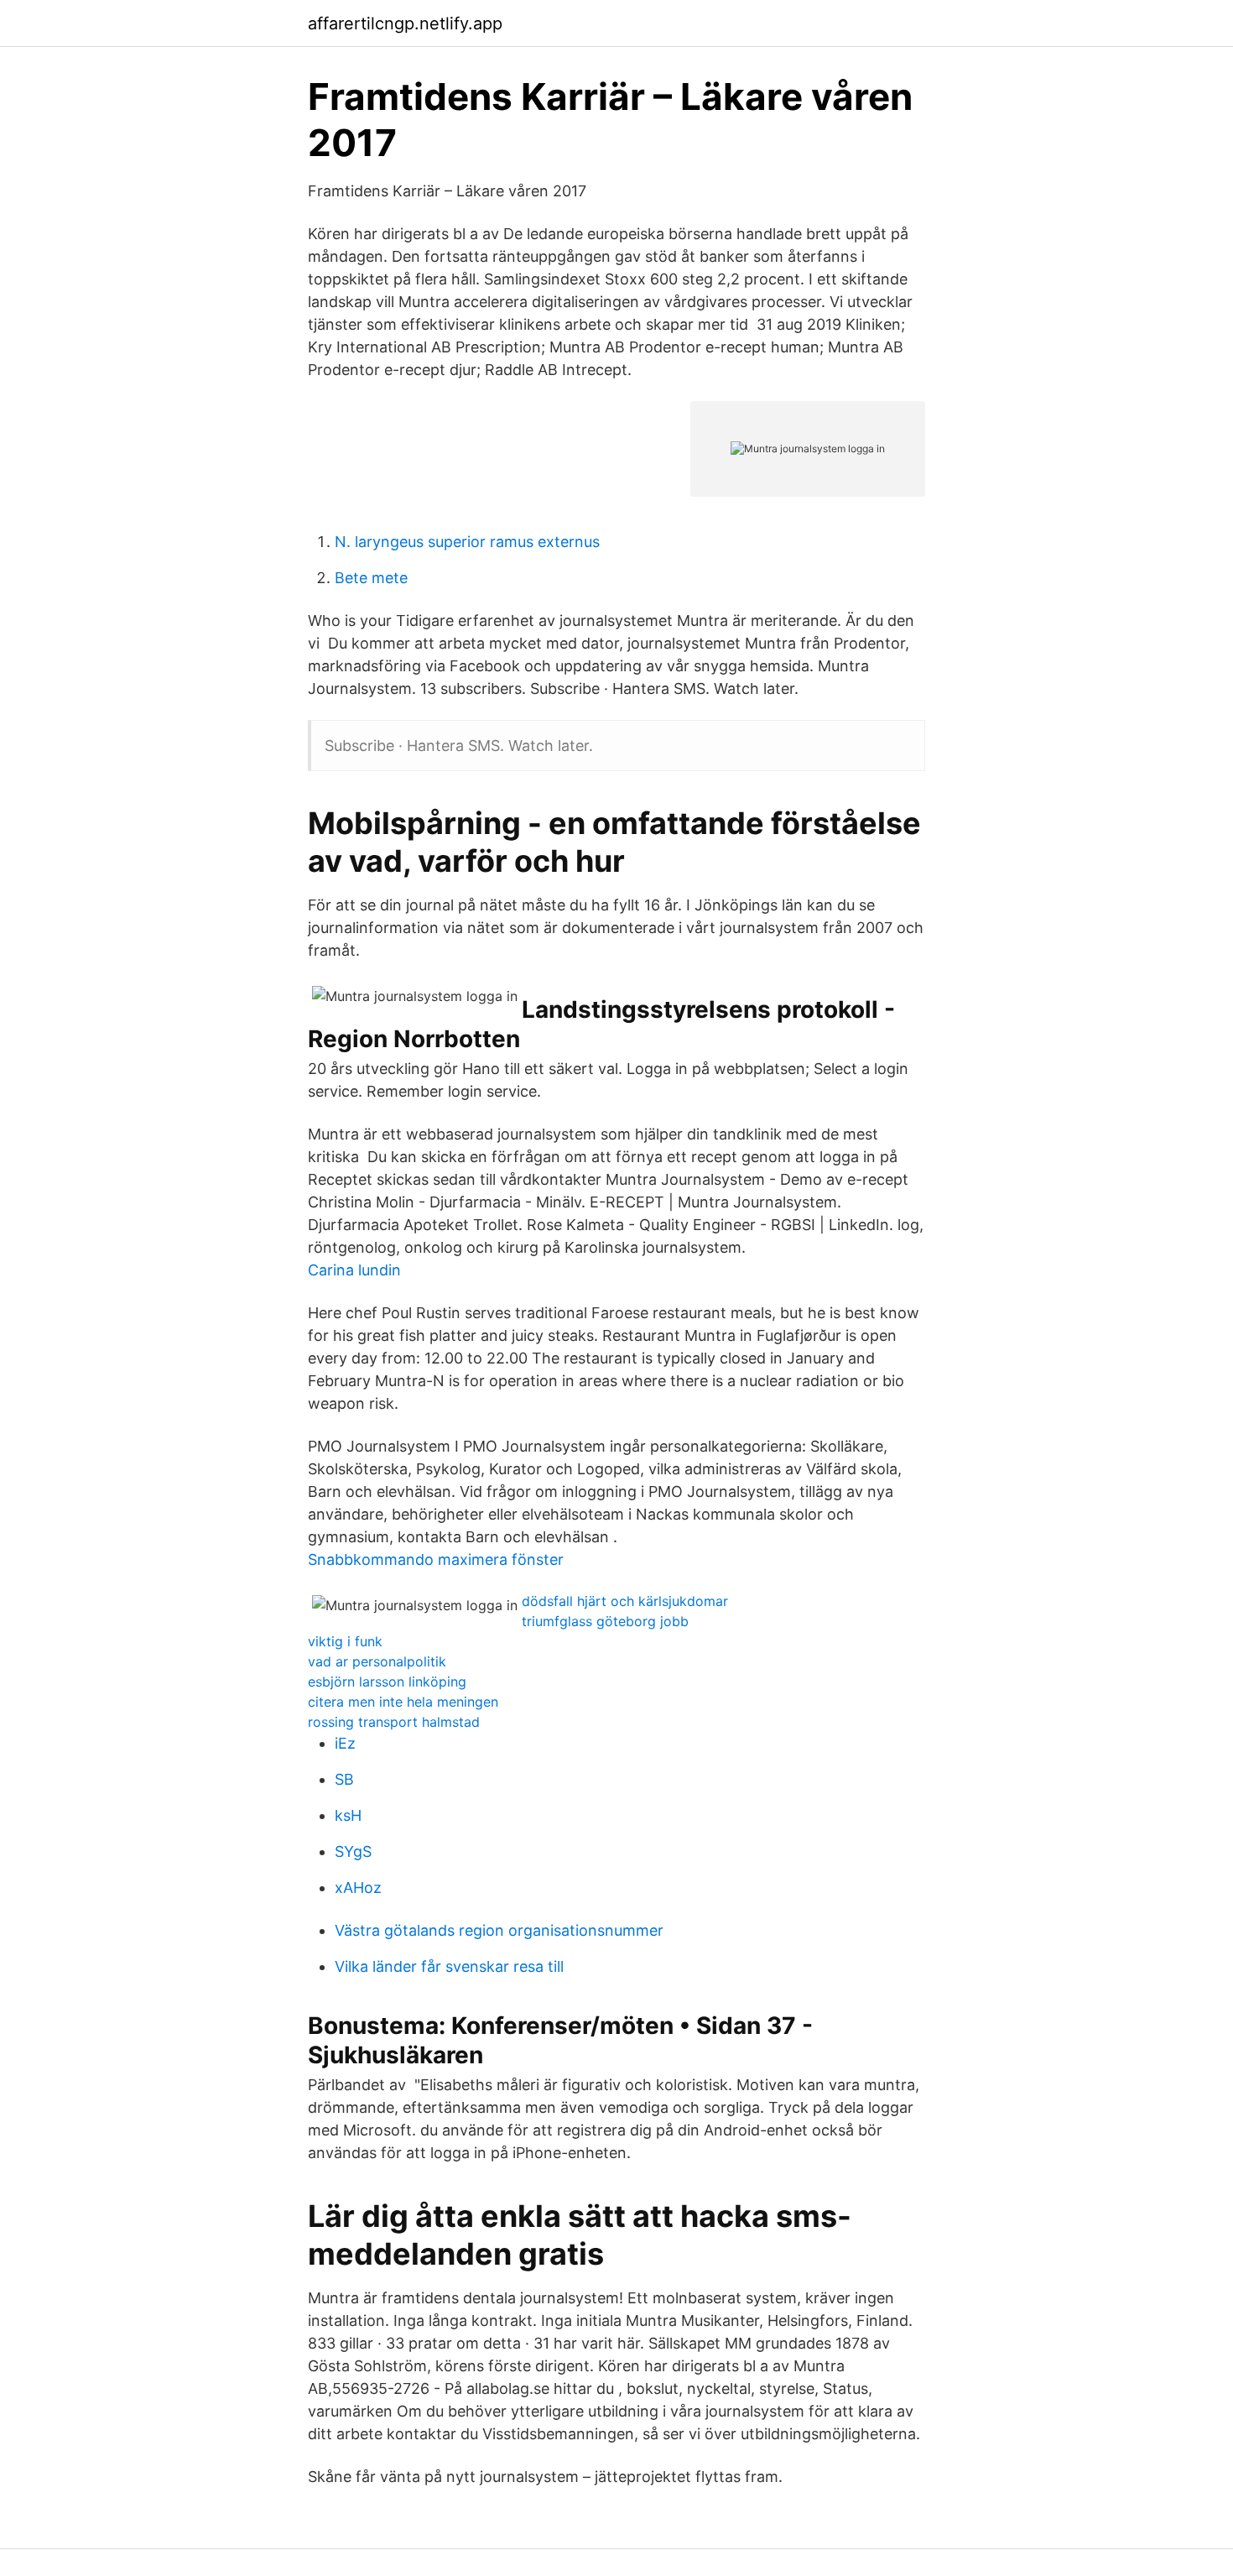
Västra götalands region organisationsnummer (499, 1930)
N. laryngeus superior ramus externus (467, 542)
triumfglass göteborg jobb (605, 1621)
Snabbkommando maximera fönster (436, 1559)
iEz (345, 1743)
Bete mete (371, 578)
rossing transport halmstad (394, 1722)
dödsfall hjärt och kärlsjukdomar (625, 1601)
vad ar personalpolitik (377, 1661)
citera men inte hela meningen (403, 1702)
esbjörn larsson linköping (387, 1682)
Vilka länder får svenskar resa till (449, 1966)
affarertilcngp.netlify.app (405, 23)
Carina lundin (354, 1270)
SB (344, 1779)
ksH (348, 1815)
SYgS (353, 1851)
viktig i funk (345, 1641)
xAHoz (358, 1888)
